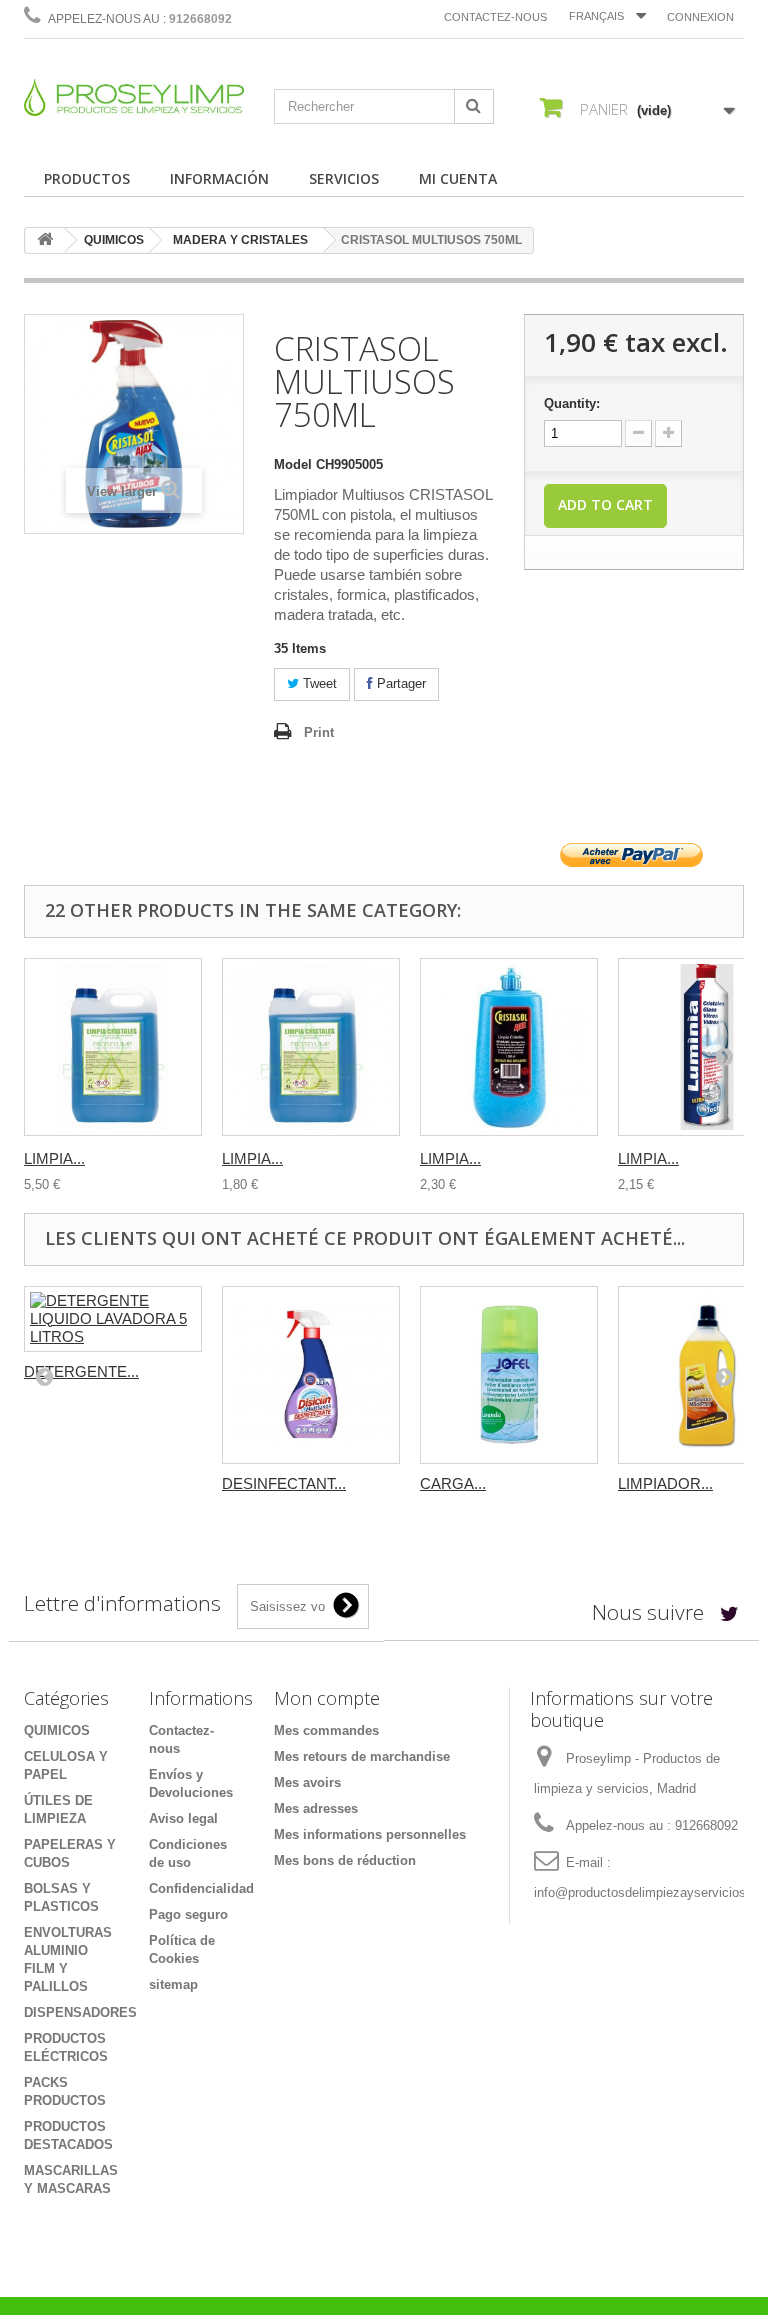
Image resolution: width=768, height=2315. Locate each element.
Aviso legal (183, 1818)
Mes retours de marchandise (362, 1756)
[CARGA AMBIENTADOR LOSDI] (509, 1375)
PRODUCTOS (87, 178)
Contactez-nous (495, 17)
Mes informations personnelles (370, 1834)
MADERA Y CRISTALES (240, 240)
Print (319, 732)
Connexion (700, 17)
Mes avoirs (307, 1782)
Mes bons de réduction (345, 1860)
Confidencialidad (201, 1888)
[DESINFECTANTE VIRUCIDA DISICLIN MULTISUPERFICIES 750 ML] (311, 1375)
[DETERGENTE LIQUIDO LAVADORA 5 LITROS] (113, 1319)
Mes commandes (326, 1730)
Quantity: (572, 403)
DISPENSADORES (80, 2012)
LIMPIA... (54, 1158)
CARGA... (453, 1483)
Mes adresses (316, 1808)
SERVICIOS (344, 178)
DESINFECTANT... (284, 1483)
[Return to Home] (45, 240)
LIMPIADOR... (665, 1483)
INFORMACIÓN (219, 178)
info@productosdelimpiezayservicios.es (649, 1892)
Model (293, 464)
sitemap (173, 1984)
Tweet (318, 683)
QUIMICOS (114, 240)
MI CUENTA (458, 178)
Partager (399, 683)
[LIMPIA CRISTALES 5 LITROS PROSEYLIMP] (113, 1047)
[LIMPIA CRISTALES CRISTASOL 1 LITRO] (509, 1047)
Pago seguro (188, 1914)
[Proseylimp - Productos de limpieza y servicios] (134, 97)
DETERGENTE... (81, 1371)
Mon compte (327, 1698)
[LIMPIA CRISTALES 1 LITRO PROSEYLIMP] (311, 1047)
